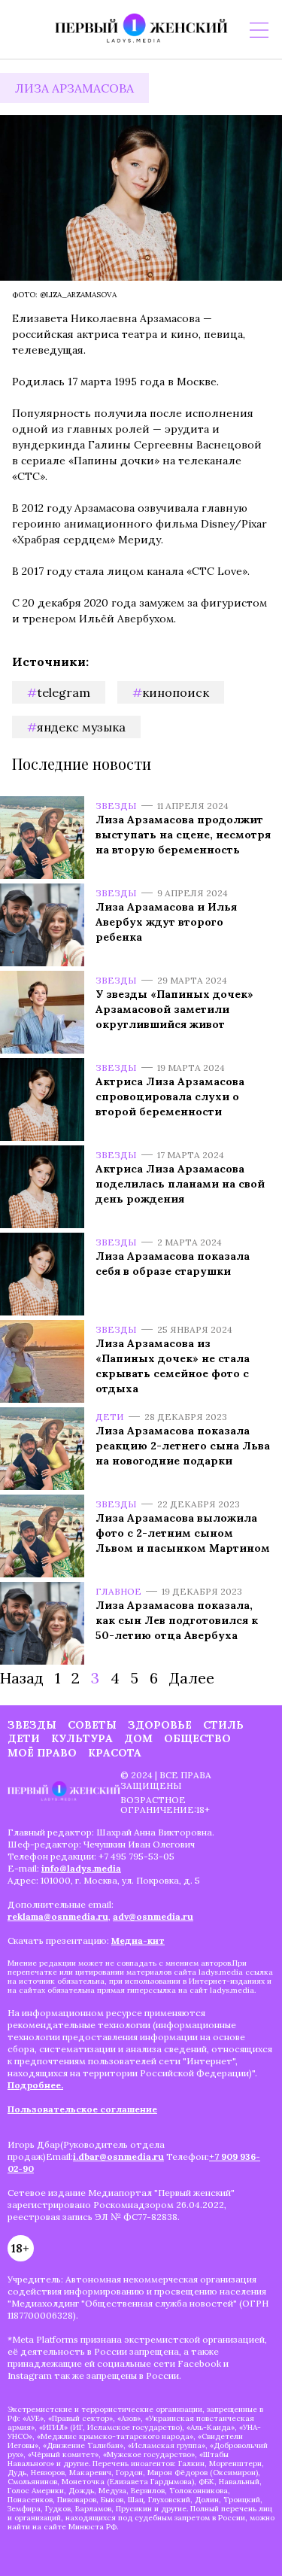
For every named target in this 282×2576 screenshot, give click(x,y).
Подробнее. (35, 2085)
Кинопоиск (176, 692)
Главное (118, 1591)
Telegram (64, 692)
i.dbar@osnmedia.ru (118, 2156)
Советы (92, 1725)
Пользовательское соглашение (82, 2109)
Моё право (42, 1753)
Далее (192, 1678)
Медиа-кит (138, 1940)
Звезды (116, 806)
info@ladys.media (81, 1868)
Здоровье (160, 1725)
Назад (22, 1678)
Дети (110, 1417)
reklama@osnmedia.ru (58, 1916)
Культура (82, 1738)
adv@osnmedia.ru (153, 1916)
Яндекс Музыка (81, 727)
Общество (197, 1738)
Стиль (223, 1725)
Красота (115, 1753)
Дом (138, 1738)
